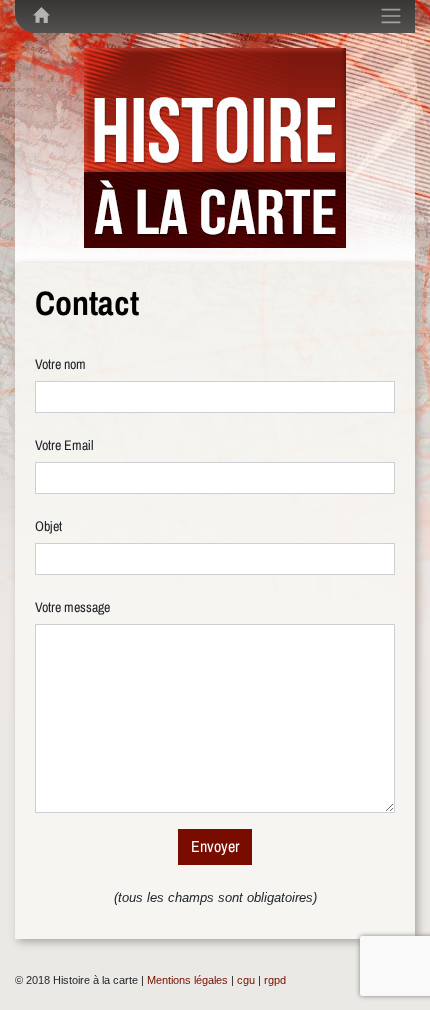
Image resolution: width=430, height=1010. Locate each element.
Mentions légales (187, 980)
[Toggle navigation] (391, 16)
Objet (48, 526)
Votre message (72, 607)
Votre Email (64, 445)
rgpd (275, 980)
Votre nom (60, 364)
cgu (246, 980)
